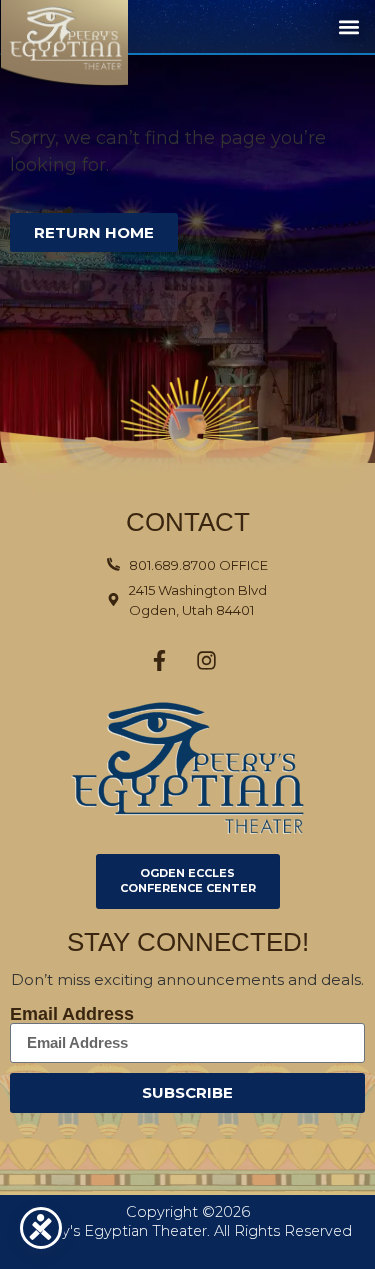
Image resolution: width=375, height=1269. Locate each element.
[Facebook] (159, 661)
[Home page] (84, 43)
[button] (348, 26)
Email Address (72, 1014)
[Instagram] (206, 661)
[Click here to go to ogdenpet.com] (187, 768)
